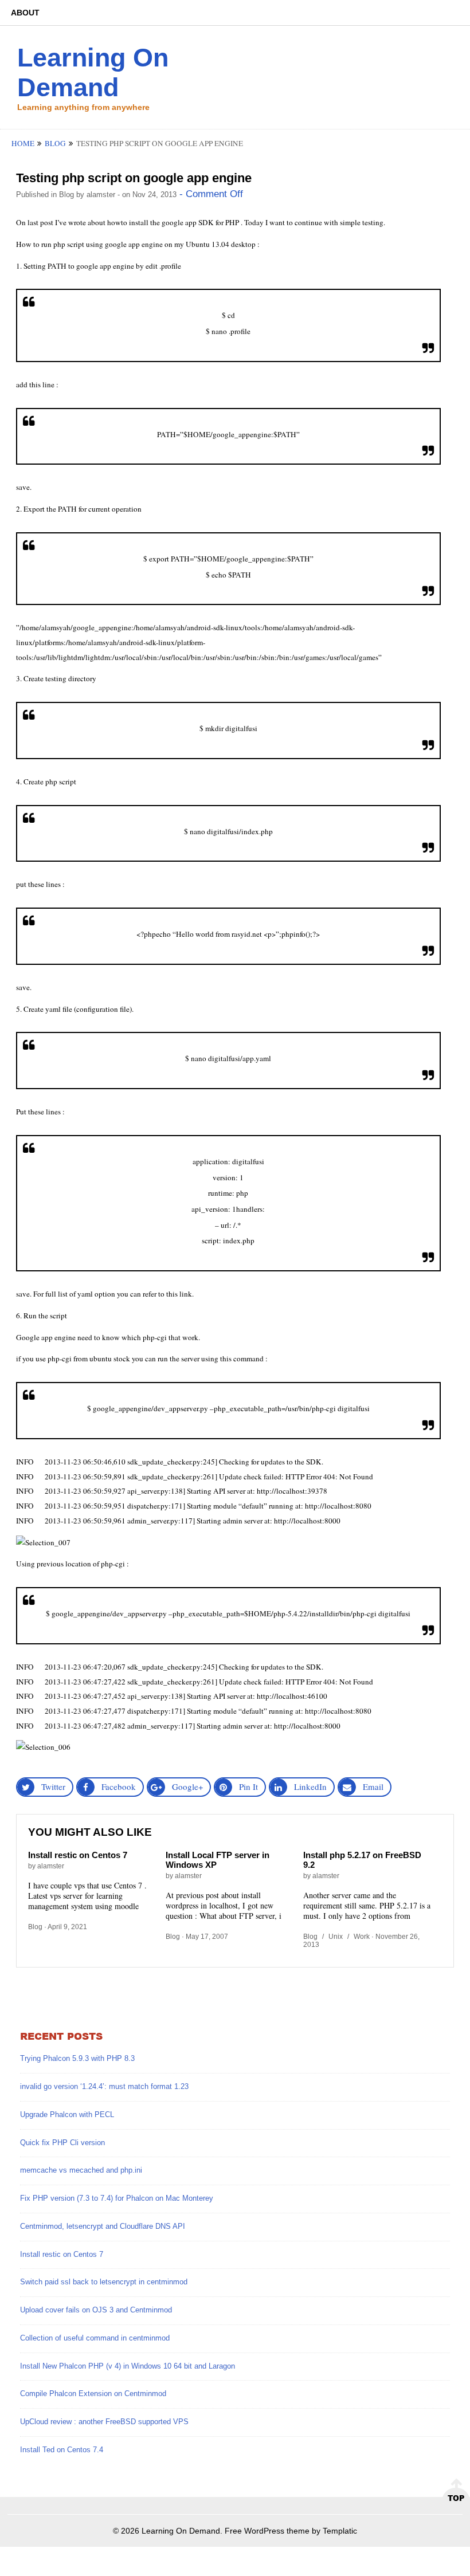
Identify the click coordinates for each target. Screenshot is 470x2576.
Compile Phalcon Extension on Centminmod (93, 2394)
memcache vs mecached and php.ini (81, 2170)
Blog (55, 143)
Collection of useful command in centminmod (95, 2338)
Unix (336, 1937)
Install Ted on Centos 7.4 (62, 2450)
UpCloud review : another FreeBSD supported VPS (104, 2422)
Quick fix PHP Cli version (62, 2143)
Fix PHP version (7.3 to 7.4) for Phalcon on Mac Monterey (117, 2198)
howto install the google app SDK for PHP (173, 222)
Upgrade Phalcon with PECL (67, 2114)
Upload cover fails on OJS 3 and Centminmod (96, 2310)
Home (23, 143)
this (172, 1294)
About (25, 13)
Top (456, 2498)
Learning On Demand (93, 72)
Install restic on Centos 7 (78, 1855)
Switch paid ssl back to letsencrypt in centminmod (104, 2282)
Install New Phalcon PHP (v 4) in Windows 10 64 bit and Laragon (128, 2366)
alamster (101, 195)
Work (362, 1937)
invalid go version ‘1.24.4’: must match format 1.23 (104, 2086)
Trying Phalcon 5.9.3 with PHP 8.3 (77, 2058)
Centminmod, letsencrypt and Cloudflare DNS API (103, 2226)
